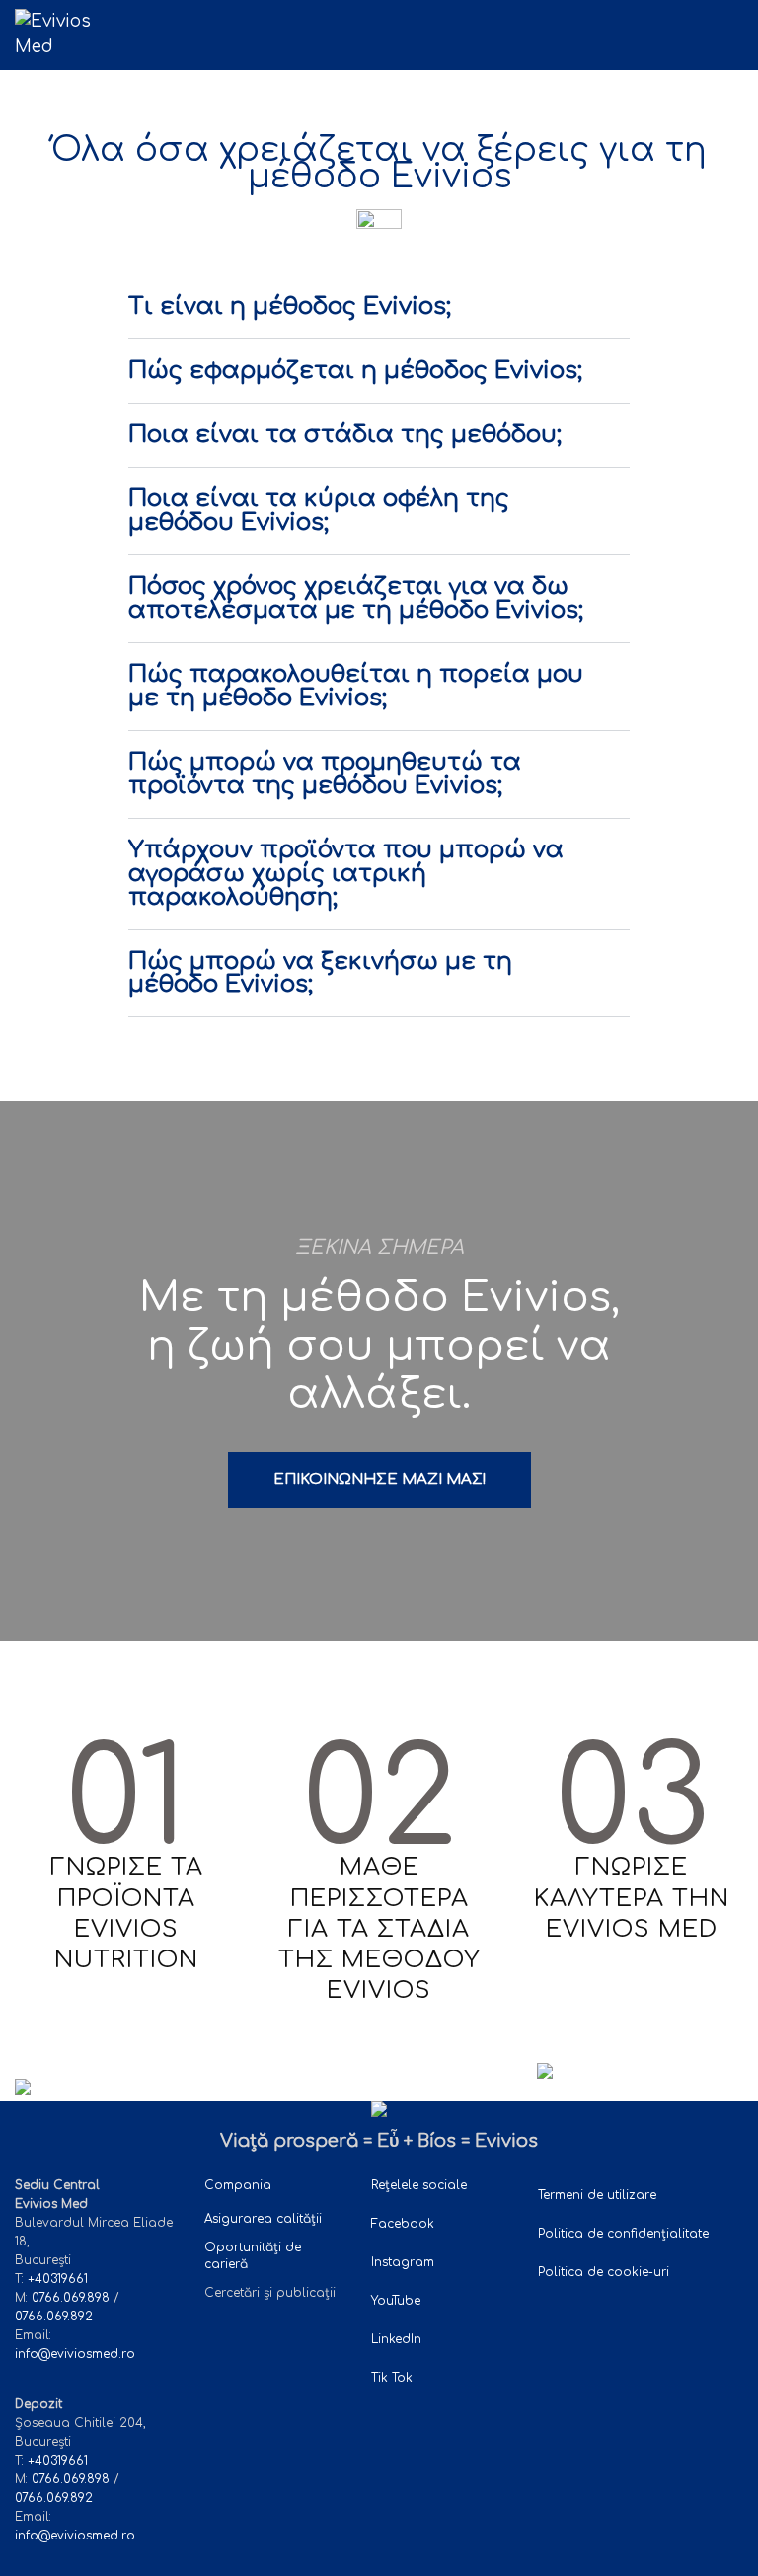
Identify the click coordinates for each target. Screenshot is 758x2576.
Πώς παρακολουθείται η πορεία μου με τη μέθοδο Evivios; (356, 687)
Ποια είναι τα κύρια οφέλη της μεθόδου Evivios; (319, 511)
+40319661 (58, 2279)
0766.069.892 (54, 2317)
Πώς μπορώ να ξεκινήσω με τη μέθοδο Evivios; (320, 974)
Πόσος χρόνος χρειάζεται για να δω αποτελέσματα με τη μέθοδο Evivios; (356, 599)
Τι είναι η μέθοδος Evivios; (290, 307)
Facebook (403, 2224)
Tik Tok (394, 2378)
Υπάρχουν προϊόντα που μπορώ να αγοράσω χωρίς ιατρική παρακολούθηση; (346, 874)
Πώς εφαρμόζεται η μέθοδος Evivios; (355, 371)
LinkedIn (396, 2339)
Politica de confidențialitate (623, 2234)
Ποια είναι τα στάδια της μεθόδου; (345, 435)
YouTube (396, 2301)
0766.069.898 (71, 2298)
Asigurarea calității (263, 2219)
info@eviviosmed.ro (75, 2354)
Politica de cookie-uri (604, 2272)
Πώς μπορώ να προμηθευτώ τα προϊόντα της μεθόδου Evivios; (325, 774)
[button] (737, 33)
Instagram (403, 2262)
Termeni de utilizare (597, 2195)
